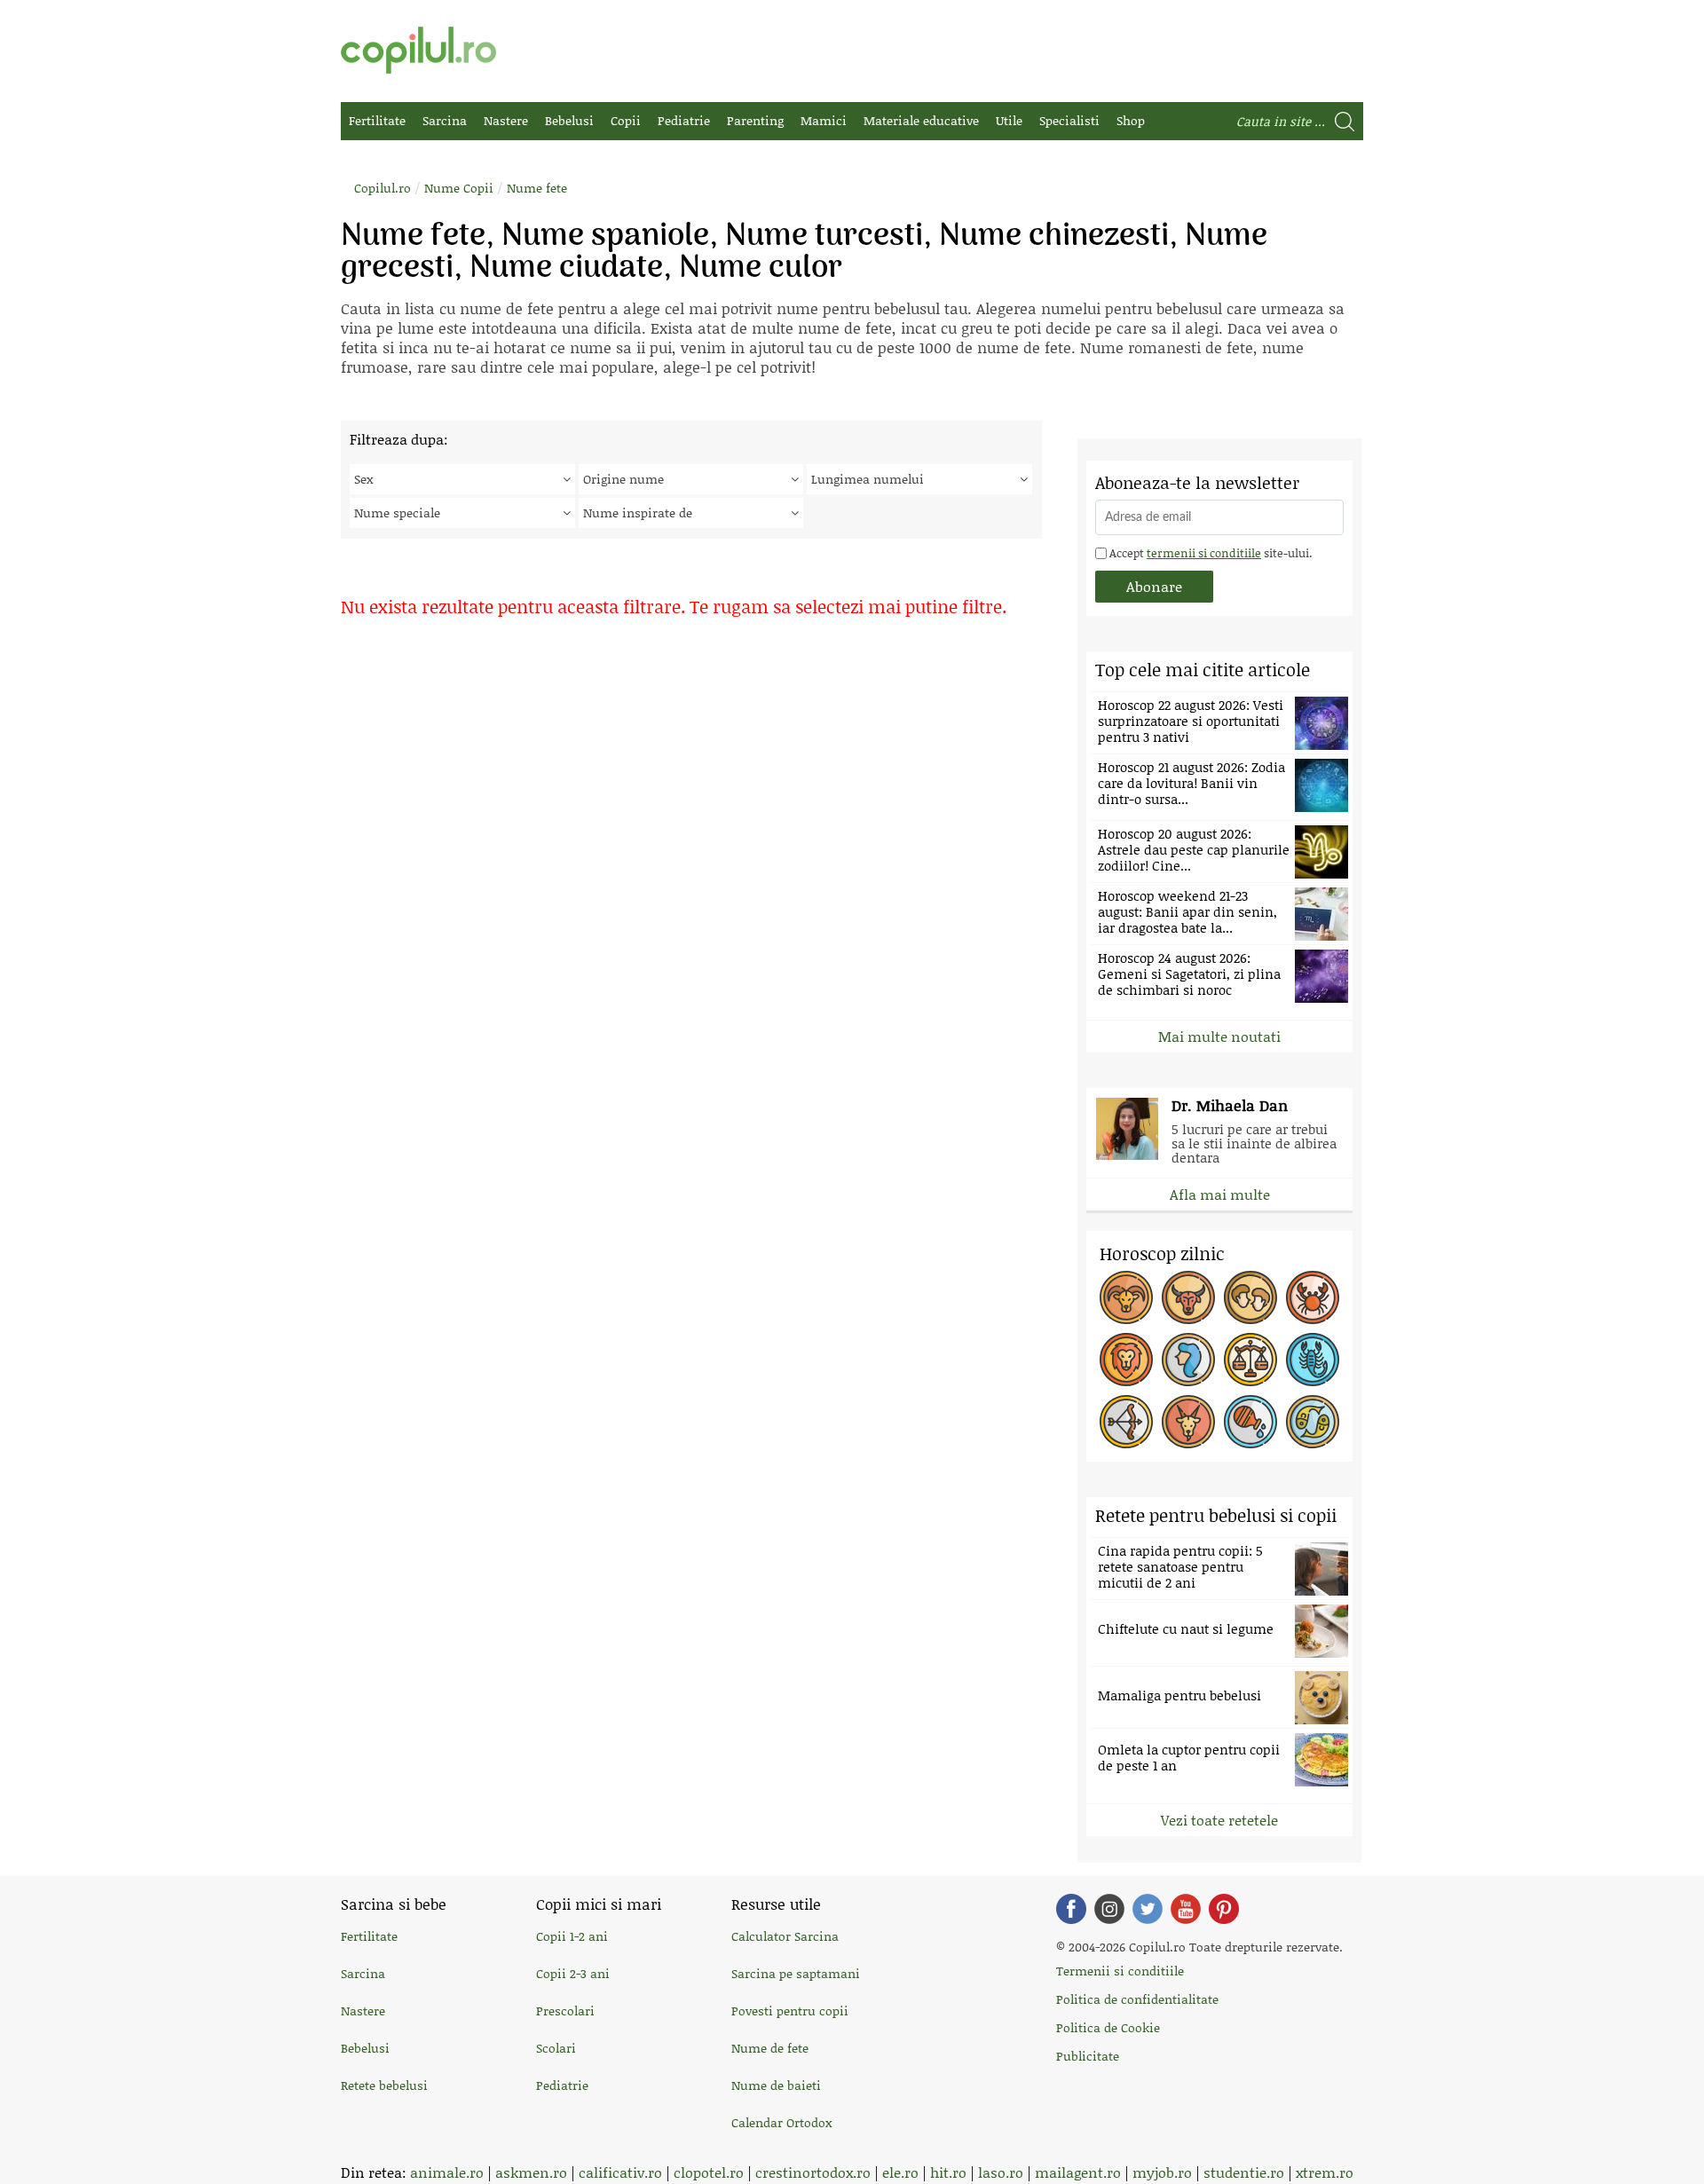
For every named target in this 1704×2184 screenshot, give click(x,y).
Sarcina (445, 120)
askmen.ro (531, 2172)
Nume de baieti (776, 2085)
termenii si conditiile (1204, 553)
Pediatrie (684, 120)
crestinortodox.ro (813, 2172)
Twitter (1148, 1909)
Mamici (824, 120)
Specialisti (1069, 120)
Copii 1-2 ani (572, 1936)
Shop (1131, 120)
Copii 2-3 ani (573, 1973)
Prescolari (565, 2011)
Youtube (1186, 1909)
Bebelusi (569, 120)
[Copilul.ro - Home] (418, 50)
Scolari (556, 2048)
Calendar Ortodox (781, 2122)
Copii (626, 120)
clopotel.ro (709, 2172)
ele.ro (900, 2172)
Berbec (1126, 1297)
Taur (1188, 1297)
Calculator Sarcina (785, 1936)
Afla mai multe (1220, 1194)
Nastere (506, 120)
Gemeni (1250, 1297)
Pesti (1313, 1422)
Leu (1126, 1360)
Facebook (1071, 1909)
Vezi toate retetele (1219, 1820)
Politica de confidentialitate (1137, 1999)
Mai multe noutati (1219, 1036)
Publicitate (1088, 2056)
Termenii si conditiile (1120, 1971)
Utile (1009, 120)
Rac (1313, 1297)
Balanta (1250, 1360)
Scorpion (1313, 1360)
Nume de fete (770, 2048)
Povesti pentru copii (790, 2011)
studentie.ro (1244, 2172)
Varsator (1250, 1422)
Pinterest (1224, 1909)
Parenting (755, 120)
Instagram (1109, 1909)
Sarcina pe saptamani (796, 1973)
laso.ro (1001, 2172)
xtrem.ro (1325, 2172)
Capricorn (1188, 1422)
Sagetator (1126, 1422)
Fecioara (1188, 1360)
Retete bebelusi (384, 2085)
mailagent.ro (1078, 2172)
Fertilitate (377, 120)
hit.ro (948, 2172)
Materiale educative (921, 120)
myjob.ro (1162, 2172)
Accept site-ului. (1209, 553)
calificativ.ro (620, 2172)
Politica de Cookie (1108, 2027)
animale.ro (447, 2172)
